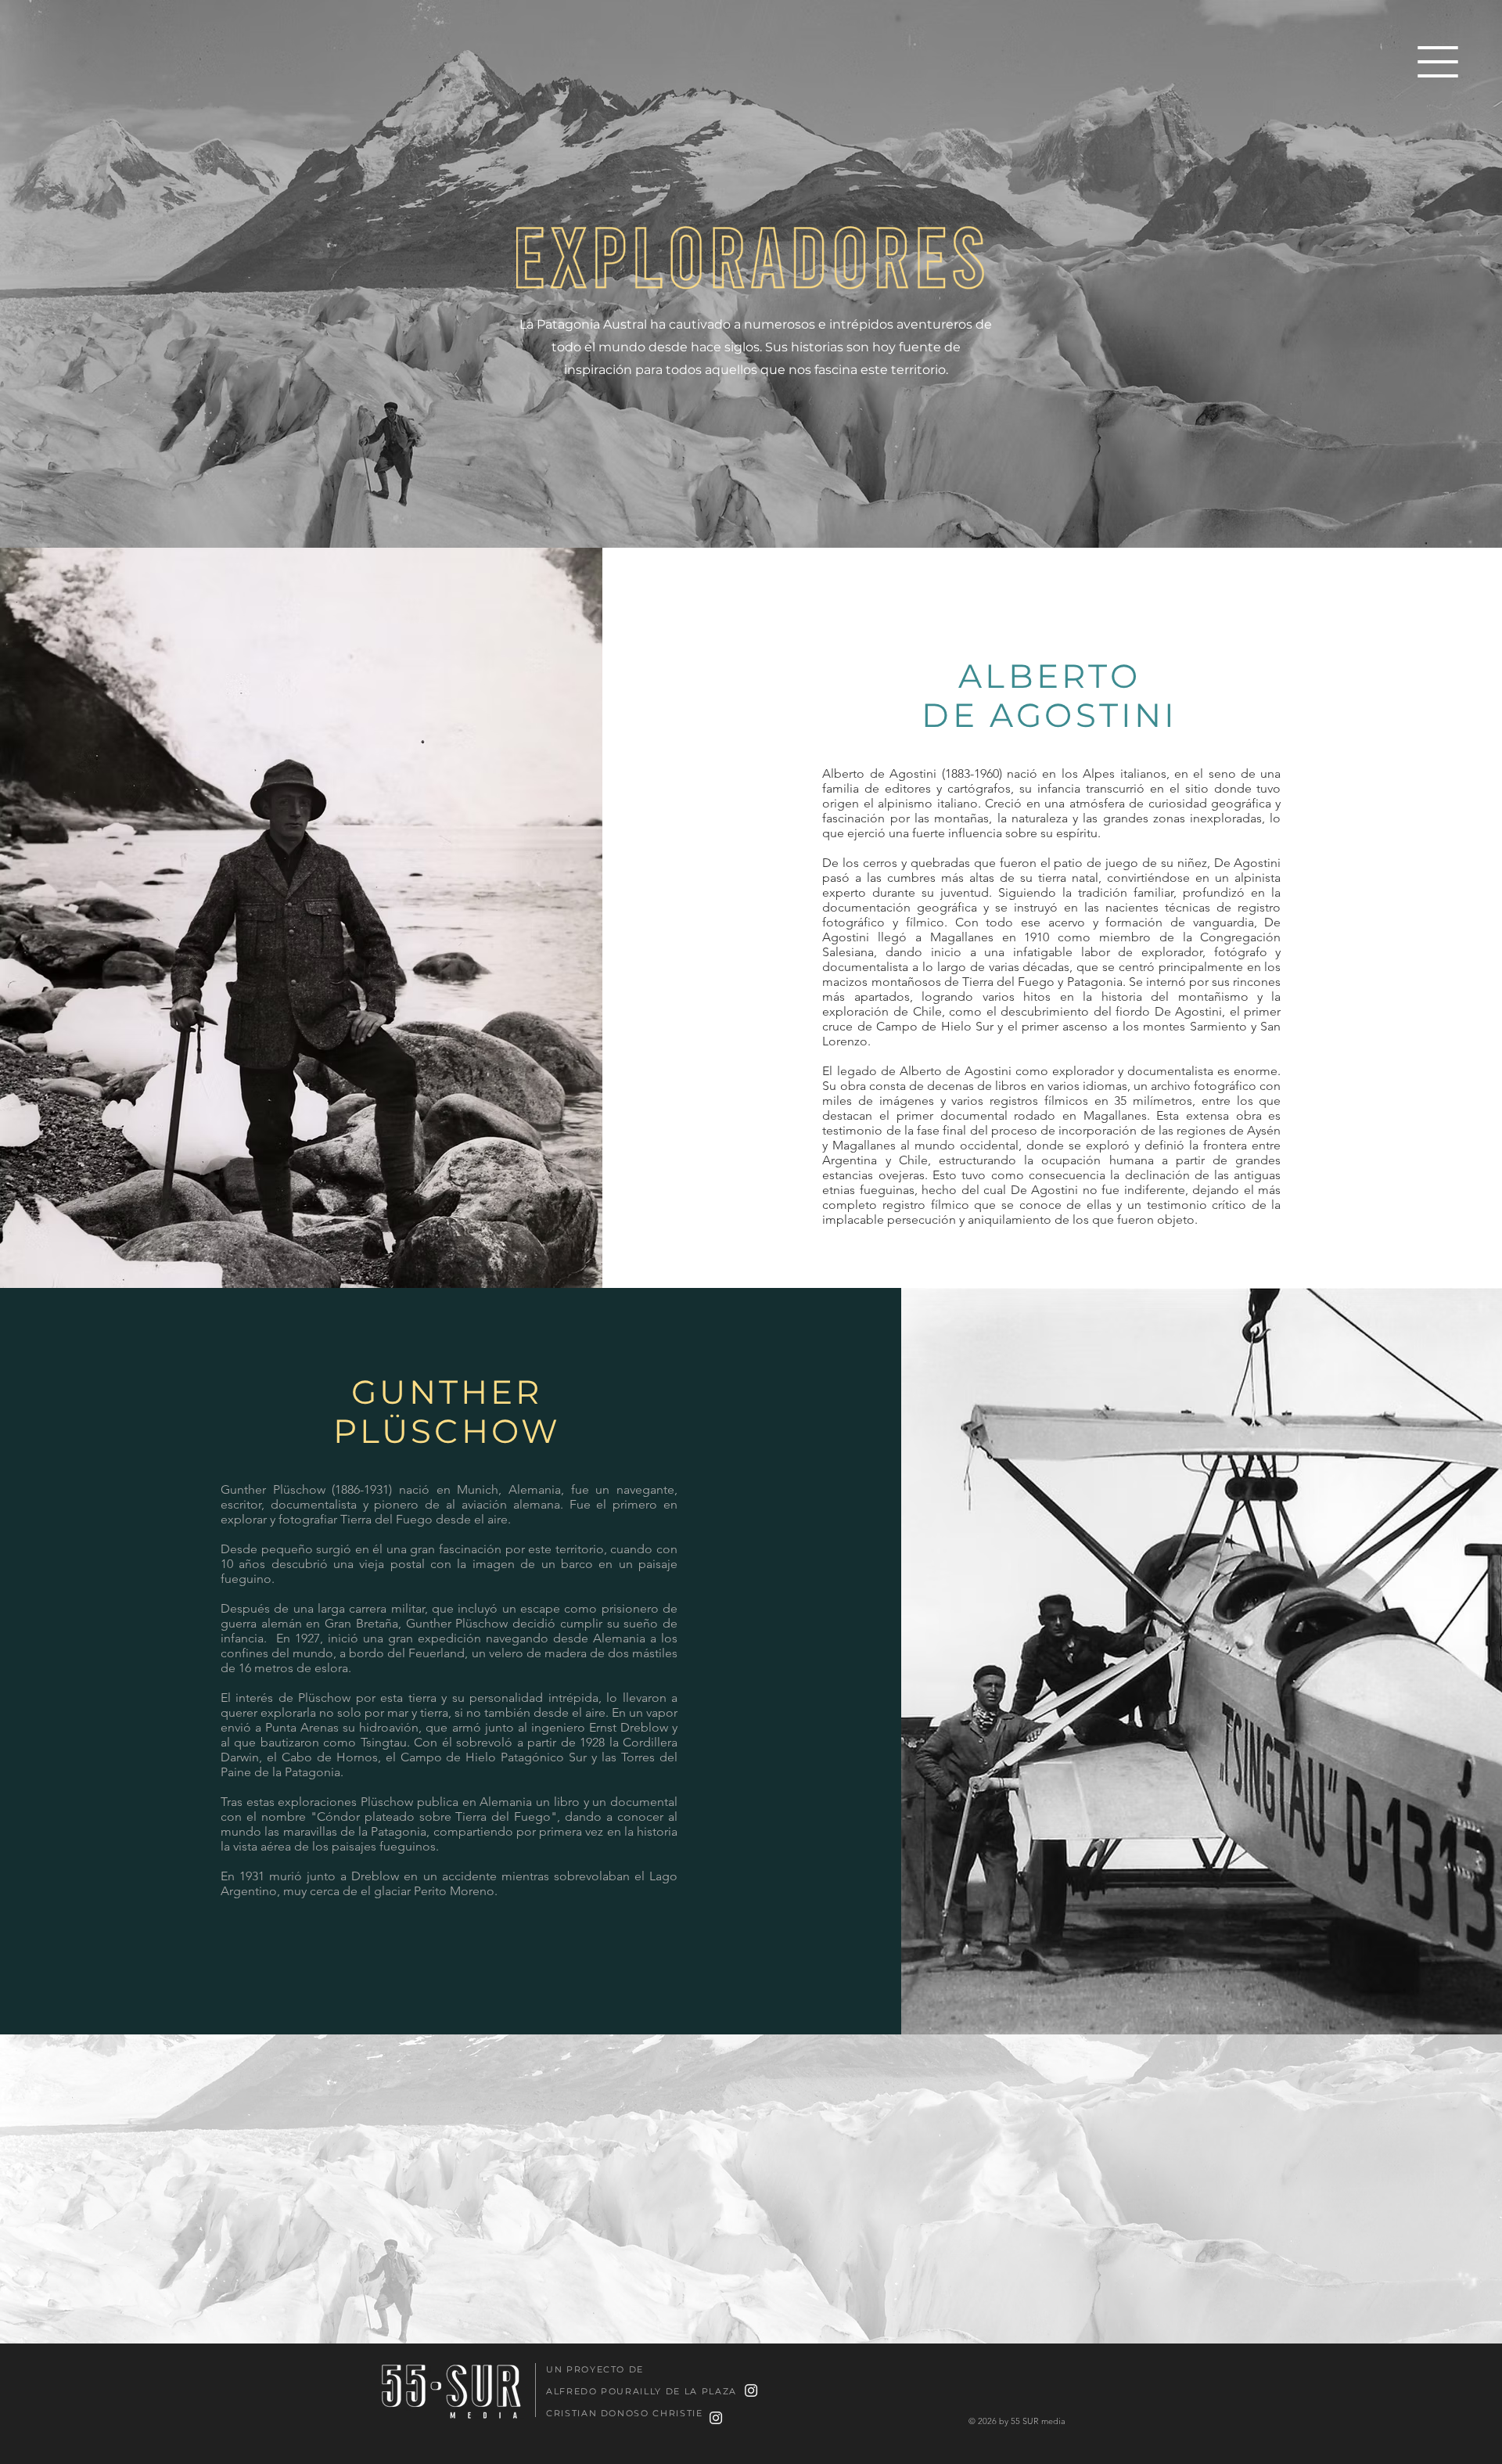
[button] (1438, 62)
